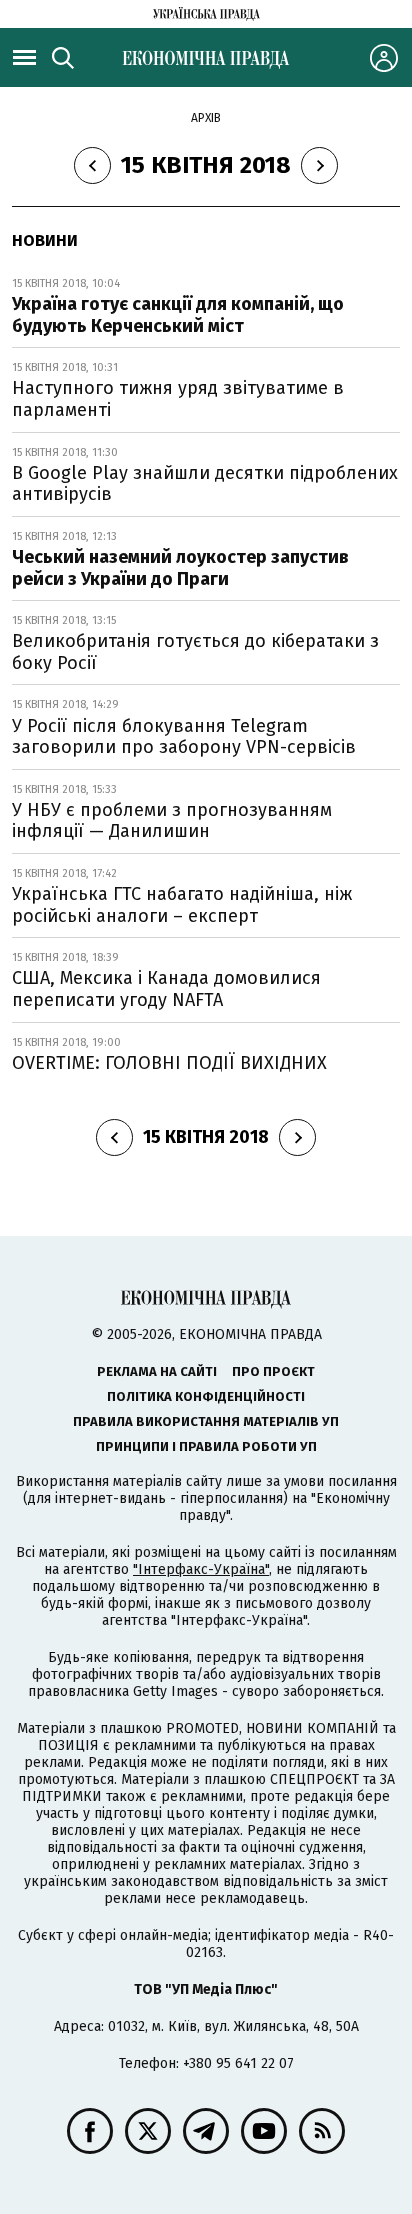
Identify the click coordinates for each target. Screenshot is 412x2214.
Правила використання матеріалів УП (206, 1421)
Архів (206, 118)
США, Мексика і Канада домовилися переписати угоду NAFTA (166, 989)
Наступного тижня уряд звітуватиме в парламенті (178, 399)
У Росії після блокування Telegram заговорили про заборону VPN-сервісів (184, 737)
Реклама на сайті (157, 1371)
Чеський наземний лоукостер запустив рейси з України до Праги (180, 568)
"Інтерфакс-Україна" (201, 1569)
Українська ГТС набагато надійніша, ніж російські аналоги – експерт (182, 905)
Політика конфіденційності (206, 1396)
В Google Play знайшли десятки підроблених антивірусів (205, 484)
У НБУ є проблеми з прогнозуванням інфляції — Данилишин (172, 821)
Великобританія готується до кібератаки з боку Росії (195, 652)
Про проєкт (273, 1371)
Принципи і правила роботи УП (206, 1446)
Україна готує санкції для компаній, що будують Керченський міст (178, 315)
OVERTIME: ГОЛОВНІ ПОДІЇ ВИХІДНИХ (169, 1063)
